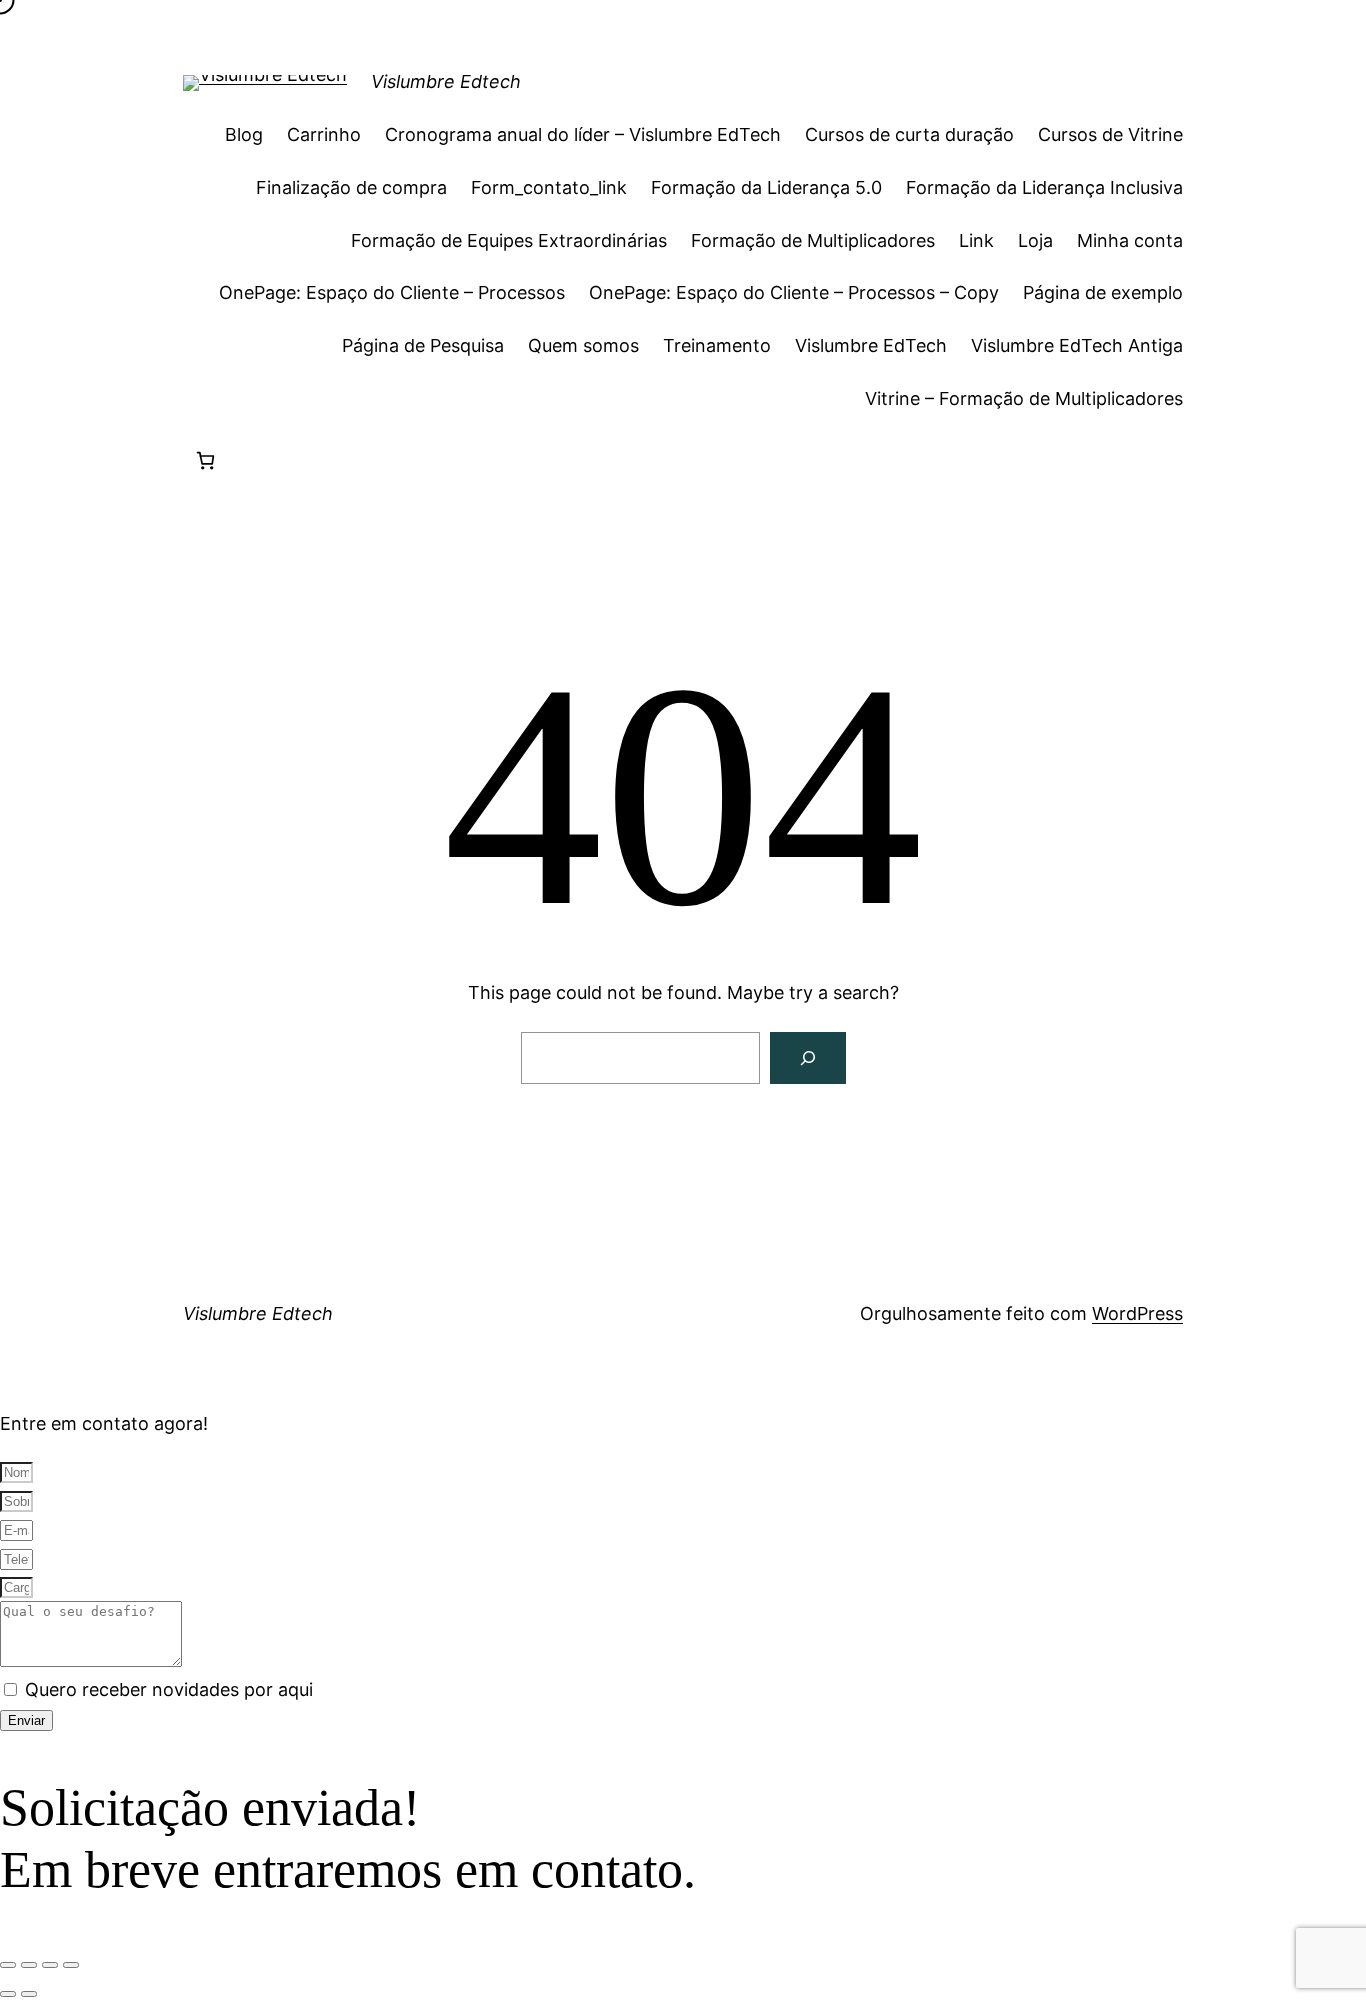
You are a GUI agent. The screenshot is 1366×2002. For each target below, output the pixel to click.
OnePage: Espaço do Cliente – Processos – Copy (794, 292)
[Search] (808, 1058)
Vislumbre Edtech (446, 81)
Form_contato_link (549, 187)
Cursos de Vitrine (1110, 134)
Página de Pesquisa (423, 345)
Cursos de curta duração (909, 134)
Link (976, 240)
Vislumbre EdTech (871, 345)
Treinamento (717, 345)
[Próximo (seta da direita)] (29, 1994)
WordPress (1137, 1313)
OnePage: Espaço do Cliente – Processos (392, 292)
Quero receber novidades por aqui (169, 1689)
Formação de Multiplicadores (813, 240)
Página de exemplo (1103, 292)
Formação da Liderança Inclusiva (1044, 187)
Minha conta (1130, 240)
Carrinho (324, 134)
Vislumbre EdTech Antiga (1077, 345)
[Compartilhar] (50, 1965)
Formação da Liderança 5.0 (766, 187)
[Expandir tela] (29, 1965)
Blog (244, 134)
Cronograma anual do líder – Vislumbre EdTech (583, 134)
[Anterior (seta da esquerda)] (8, 1994)
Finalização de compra (351, 187)
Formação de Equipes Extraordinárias (509, 240)
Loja (1035, 240)
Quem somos (583, 345)
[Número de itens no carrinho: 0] (205, 460)
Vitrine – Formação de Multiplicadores (1024, 398)
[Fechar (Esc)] (71, 1965)
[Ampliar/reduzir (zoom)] (8, 1965)
